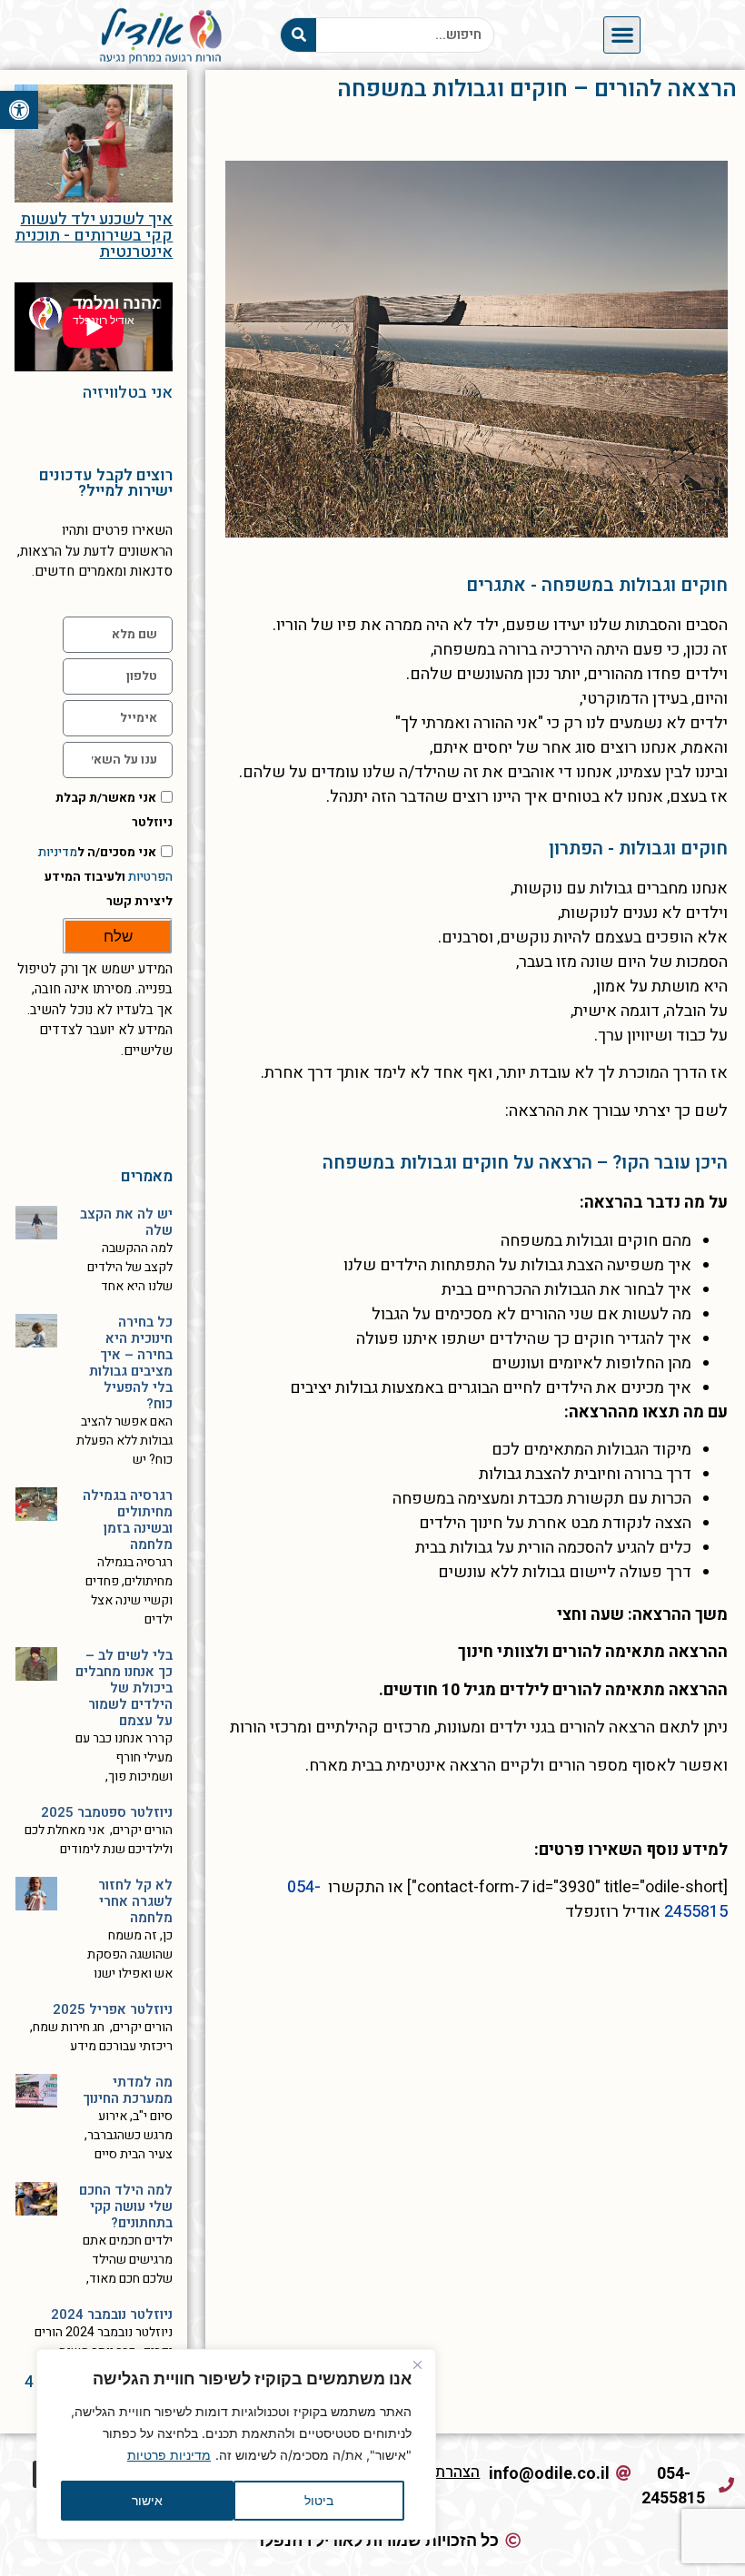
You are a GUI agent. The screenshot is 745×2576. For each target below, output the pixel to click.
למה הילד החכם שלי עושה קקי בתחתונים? (126, 2206)
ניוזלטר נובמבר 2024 (112, 2314)
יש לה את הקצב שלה (126, 1222)
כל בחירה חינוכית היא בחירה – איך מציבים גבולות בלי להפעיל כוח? (131, 1363)
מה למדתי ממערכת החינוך (128, 2090)
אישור (147, 2500)
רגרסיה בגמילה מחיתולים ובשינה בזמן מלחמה (128, 1520)
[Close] (417, 2364)
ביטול (319, 2500)
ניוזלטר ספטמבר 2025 (107, 1812)
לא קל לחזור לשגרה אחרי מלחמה (135, 1901)
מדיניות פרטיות (169, 2455)
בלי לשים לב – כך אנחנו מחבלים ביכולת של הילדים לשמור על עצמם (124, 1688)
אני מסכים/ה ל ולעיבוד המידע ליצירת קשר (105, 877)
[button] (19, 110)
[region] (236, 2444)
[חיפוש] (298, 35)
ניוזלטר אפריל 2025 (113, 2009)
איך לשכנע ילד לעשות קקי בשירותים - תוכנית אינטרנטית (94, 236)
